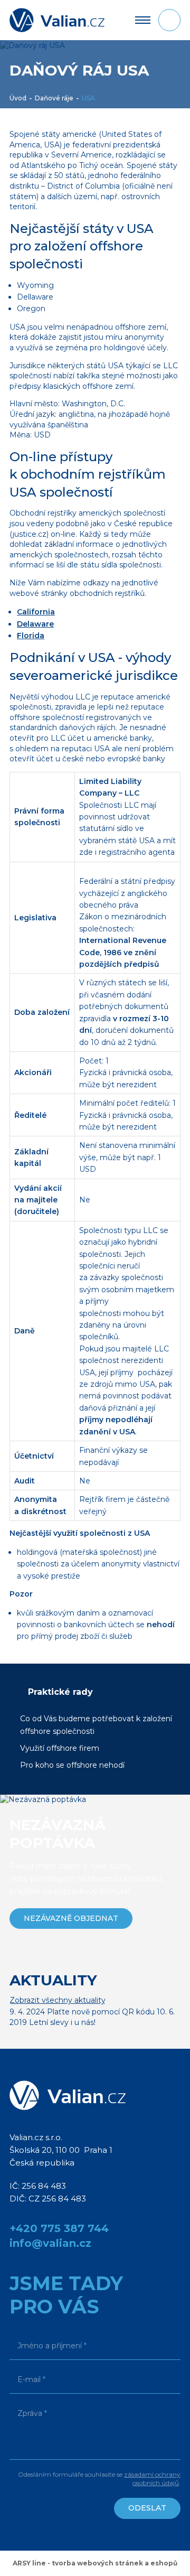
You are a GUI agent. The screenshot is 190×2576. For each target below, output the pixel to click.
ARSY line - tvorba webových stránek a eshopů (95, 2563)
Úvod (18, 98)
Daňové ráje (54, 98)
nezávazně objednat (71, 1918)
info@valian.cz (50, 2243)
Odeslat (147, 2508)
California (36, 612)
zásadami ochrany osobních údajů (152, 2479)
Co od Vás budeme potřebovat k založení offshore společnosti (96, 1725)
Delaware (35, 624)
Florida (31, 636)
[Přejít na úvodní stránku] (57, 20)
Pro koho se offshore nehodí (72, 1765)
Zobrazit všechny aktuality (58, 2000)
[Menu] (143, 20)
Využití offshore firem (60, 1748)
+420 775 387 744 (59, 2228)
